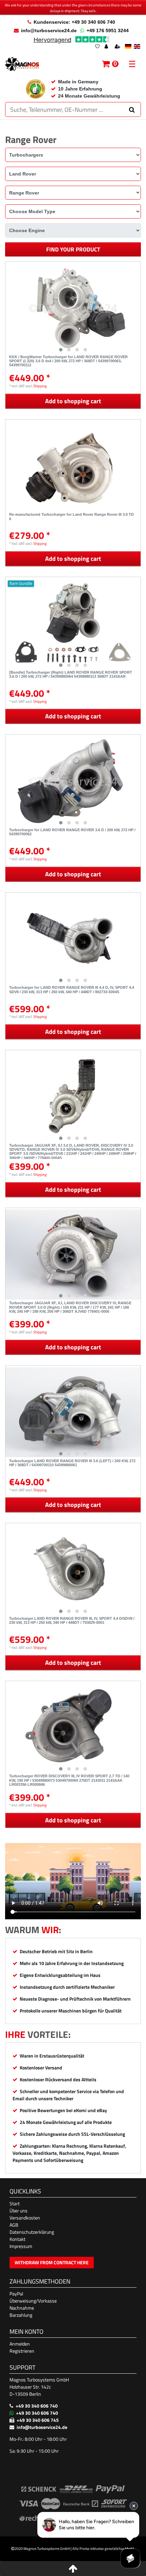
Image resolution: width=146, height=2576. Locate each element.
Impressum (21, 2246)
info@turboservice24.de (49, 30)
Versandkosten (25, 2218)
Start (15, 2203)
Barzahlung (21, 2315)
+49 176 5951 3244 (108, 30)
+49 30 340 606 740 (37, 2406)
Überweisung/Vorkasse (33, 2301)
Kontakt (17, 2239)
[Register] (118, 47)
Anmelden (20, 2344)
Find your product (73, 249)
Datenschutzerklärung (32, 2232)
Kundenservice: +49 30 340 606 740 (74, 22)
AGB (14, 2225)
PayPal (16, 2294)
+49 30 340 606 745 (38, 2420)
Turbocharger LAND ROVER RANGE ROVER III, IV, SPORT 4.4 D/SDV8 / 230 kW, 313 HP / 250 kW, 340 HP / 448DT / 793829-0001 (72, 1620)
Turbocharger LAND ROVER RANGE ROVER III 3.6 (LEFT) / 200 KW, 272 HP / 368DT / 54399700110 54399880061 (72, 1463)
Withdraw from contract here (52, 2262)
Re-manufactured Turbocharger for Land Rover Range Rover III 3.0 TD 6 (71, 516)
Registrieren (22, 2351)
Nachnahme (22, 2308)
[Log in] (107, 47)
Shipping (40, 386)
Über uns (19, 2211)
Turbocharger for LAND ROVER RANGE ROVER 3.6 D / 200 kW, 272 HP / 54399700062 (72, 832)
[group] (73, 308)
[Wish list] (97, 47)
